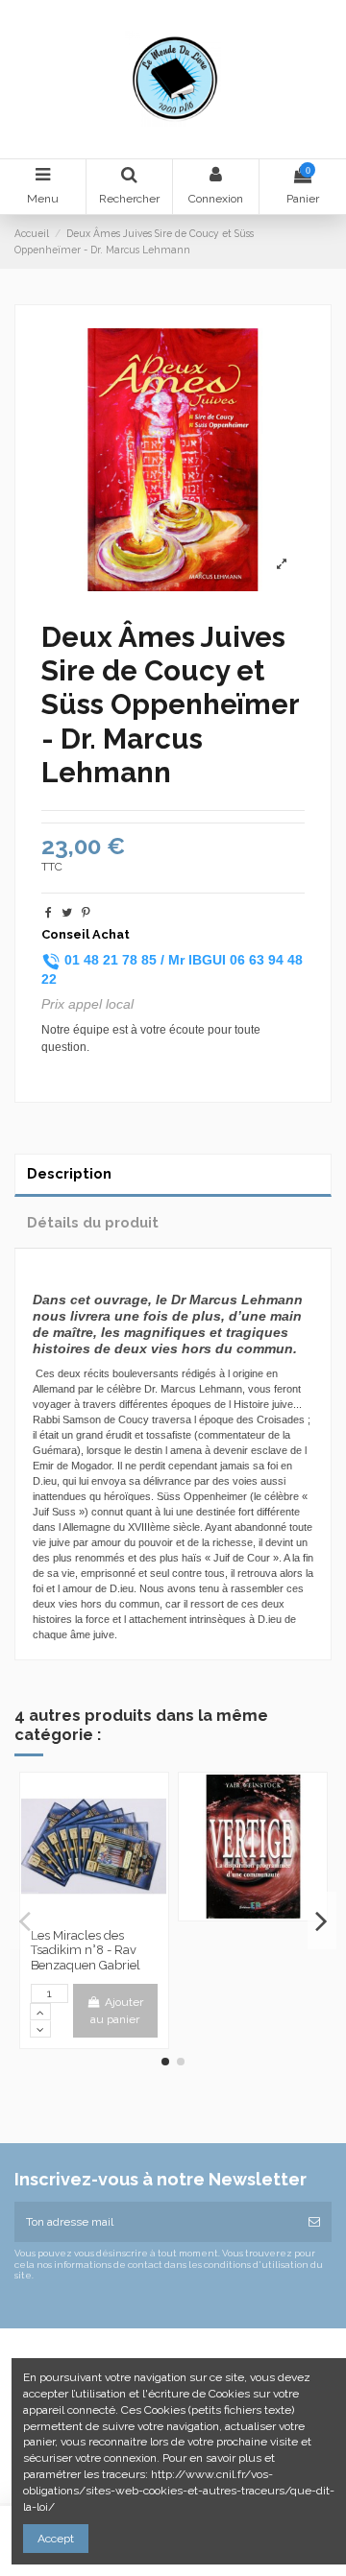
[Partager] (49, 913)
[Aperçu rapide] (94, 1913)
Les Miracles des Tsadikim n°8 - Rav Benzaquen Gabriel (86, 1950)
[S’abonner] (314, 2222)
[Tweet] (67, 913)
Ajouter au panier (117, 2011)
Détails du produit (93, 1222)
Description (69, 1173)
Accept (56, 2539)
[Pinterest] (86, 913)
